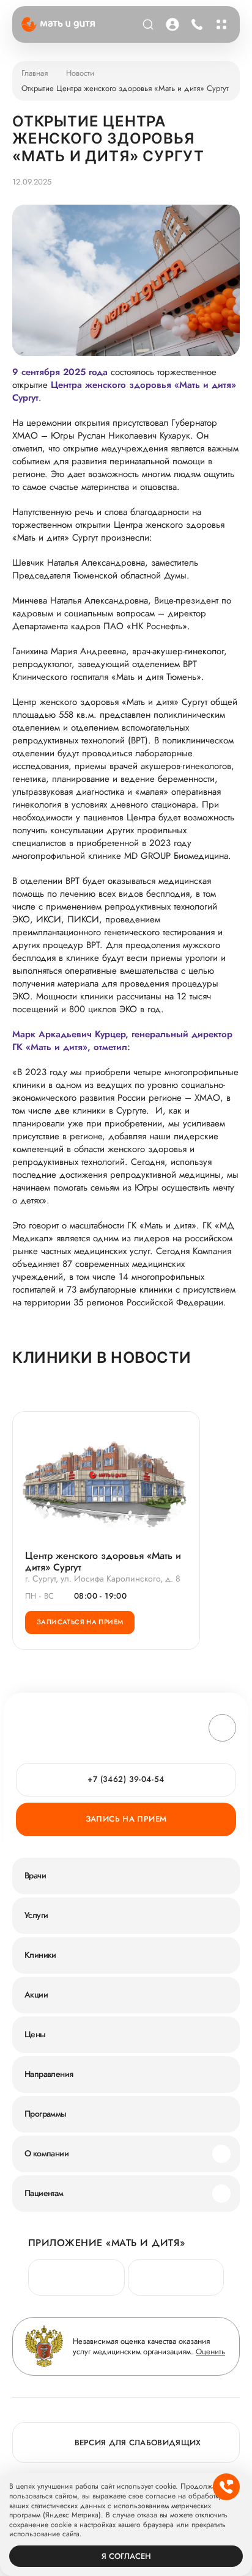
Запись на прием (126, 1819)
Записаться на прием (80, 1622)
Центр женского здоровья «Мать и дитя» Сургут (103, 1561)
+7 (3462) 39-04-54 (197, 24)
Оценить (210, 2352)
